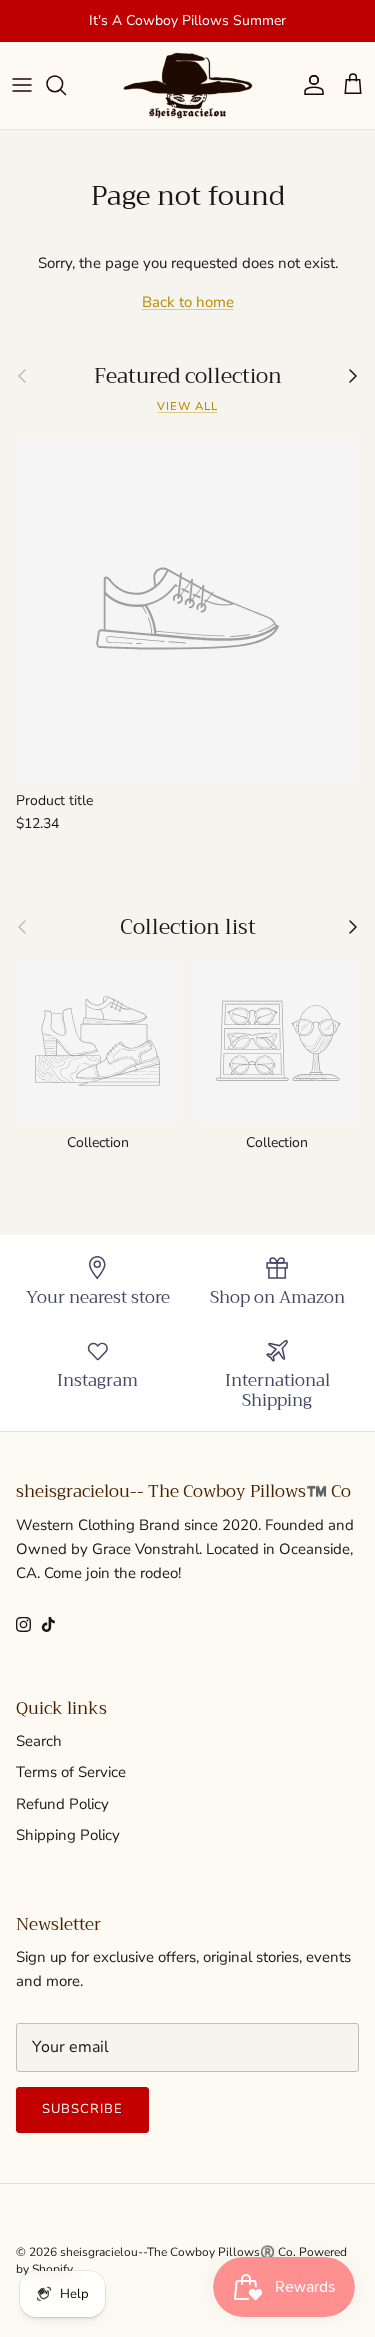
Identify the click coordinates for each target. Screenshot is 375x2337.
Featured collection (188, 376)
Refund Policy (62, 1804)
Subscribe (82, 2109)
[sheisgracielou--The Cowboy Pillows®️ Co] (188, 85)
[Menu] (22, 85)
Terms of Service (71, 1772)
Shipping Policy (68, 1835)
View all (187, 406)
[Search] (66, 85)
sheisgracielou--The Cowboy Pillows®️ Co (176, 2252)
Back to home (188, 302)
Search (39, 1741)
